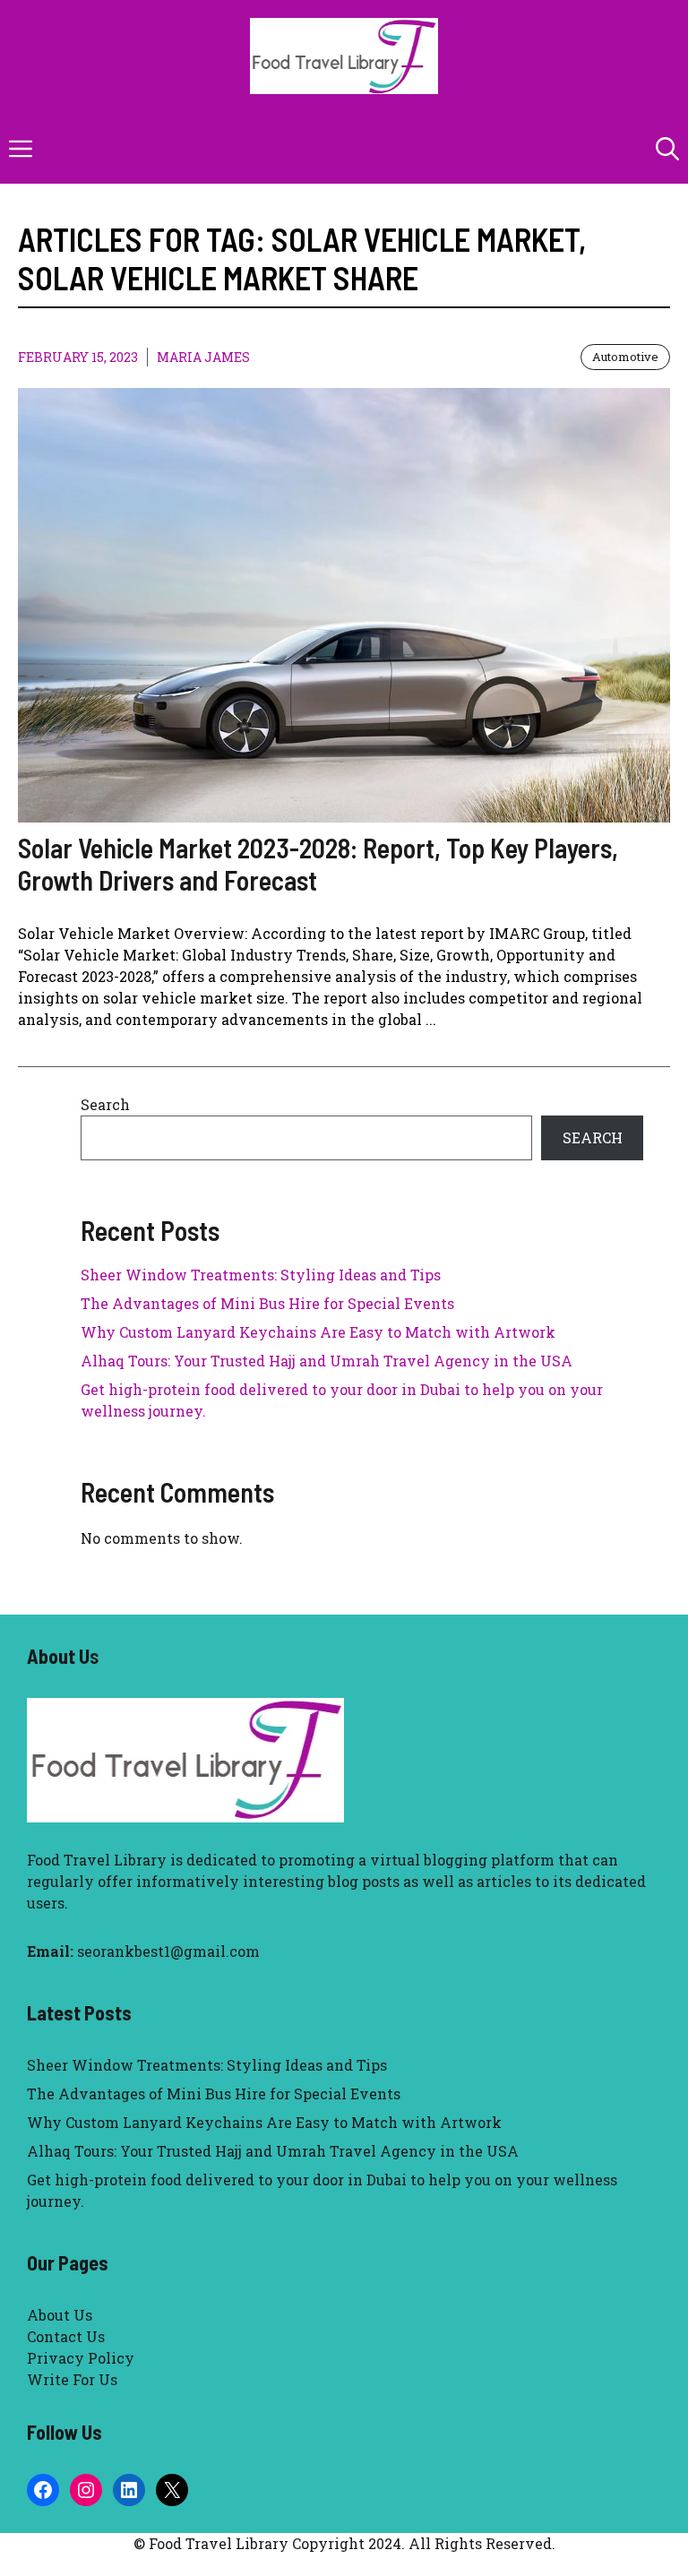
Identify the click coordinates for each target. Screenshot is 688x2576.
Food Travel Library (97, 1860)
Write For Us (72, 2379)
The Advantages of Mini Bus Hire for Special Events (267, 1303)
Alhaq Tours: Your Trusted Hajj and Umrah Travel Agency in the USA (327, 1361)
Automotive (625, 357)
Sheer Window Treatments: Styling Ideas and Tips (261, 1275)
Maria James (203, 357)
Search (105, 1104)
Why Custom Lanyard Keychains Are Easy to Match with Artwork (318, 1332)
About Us (60, 2315)
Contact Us (66, 2336)
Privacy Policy (81, 2358)
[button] (667, 148)
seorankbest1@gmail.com (168, 1951)
